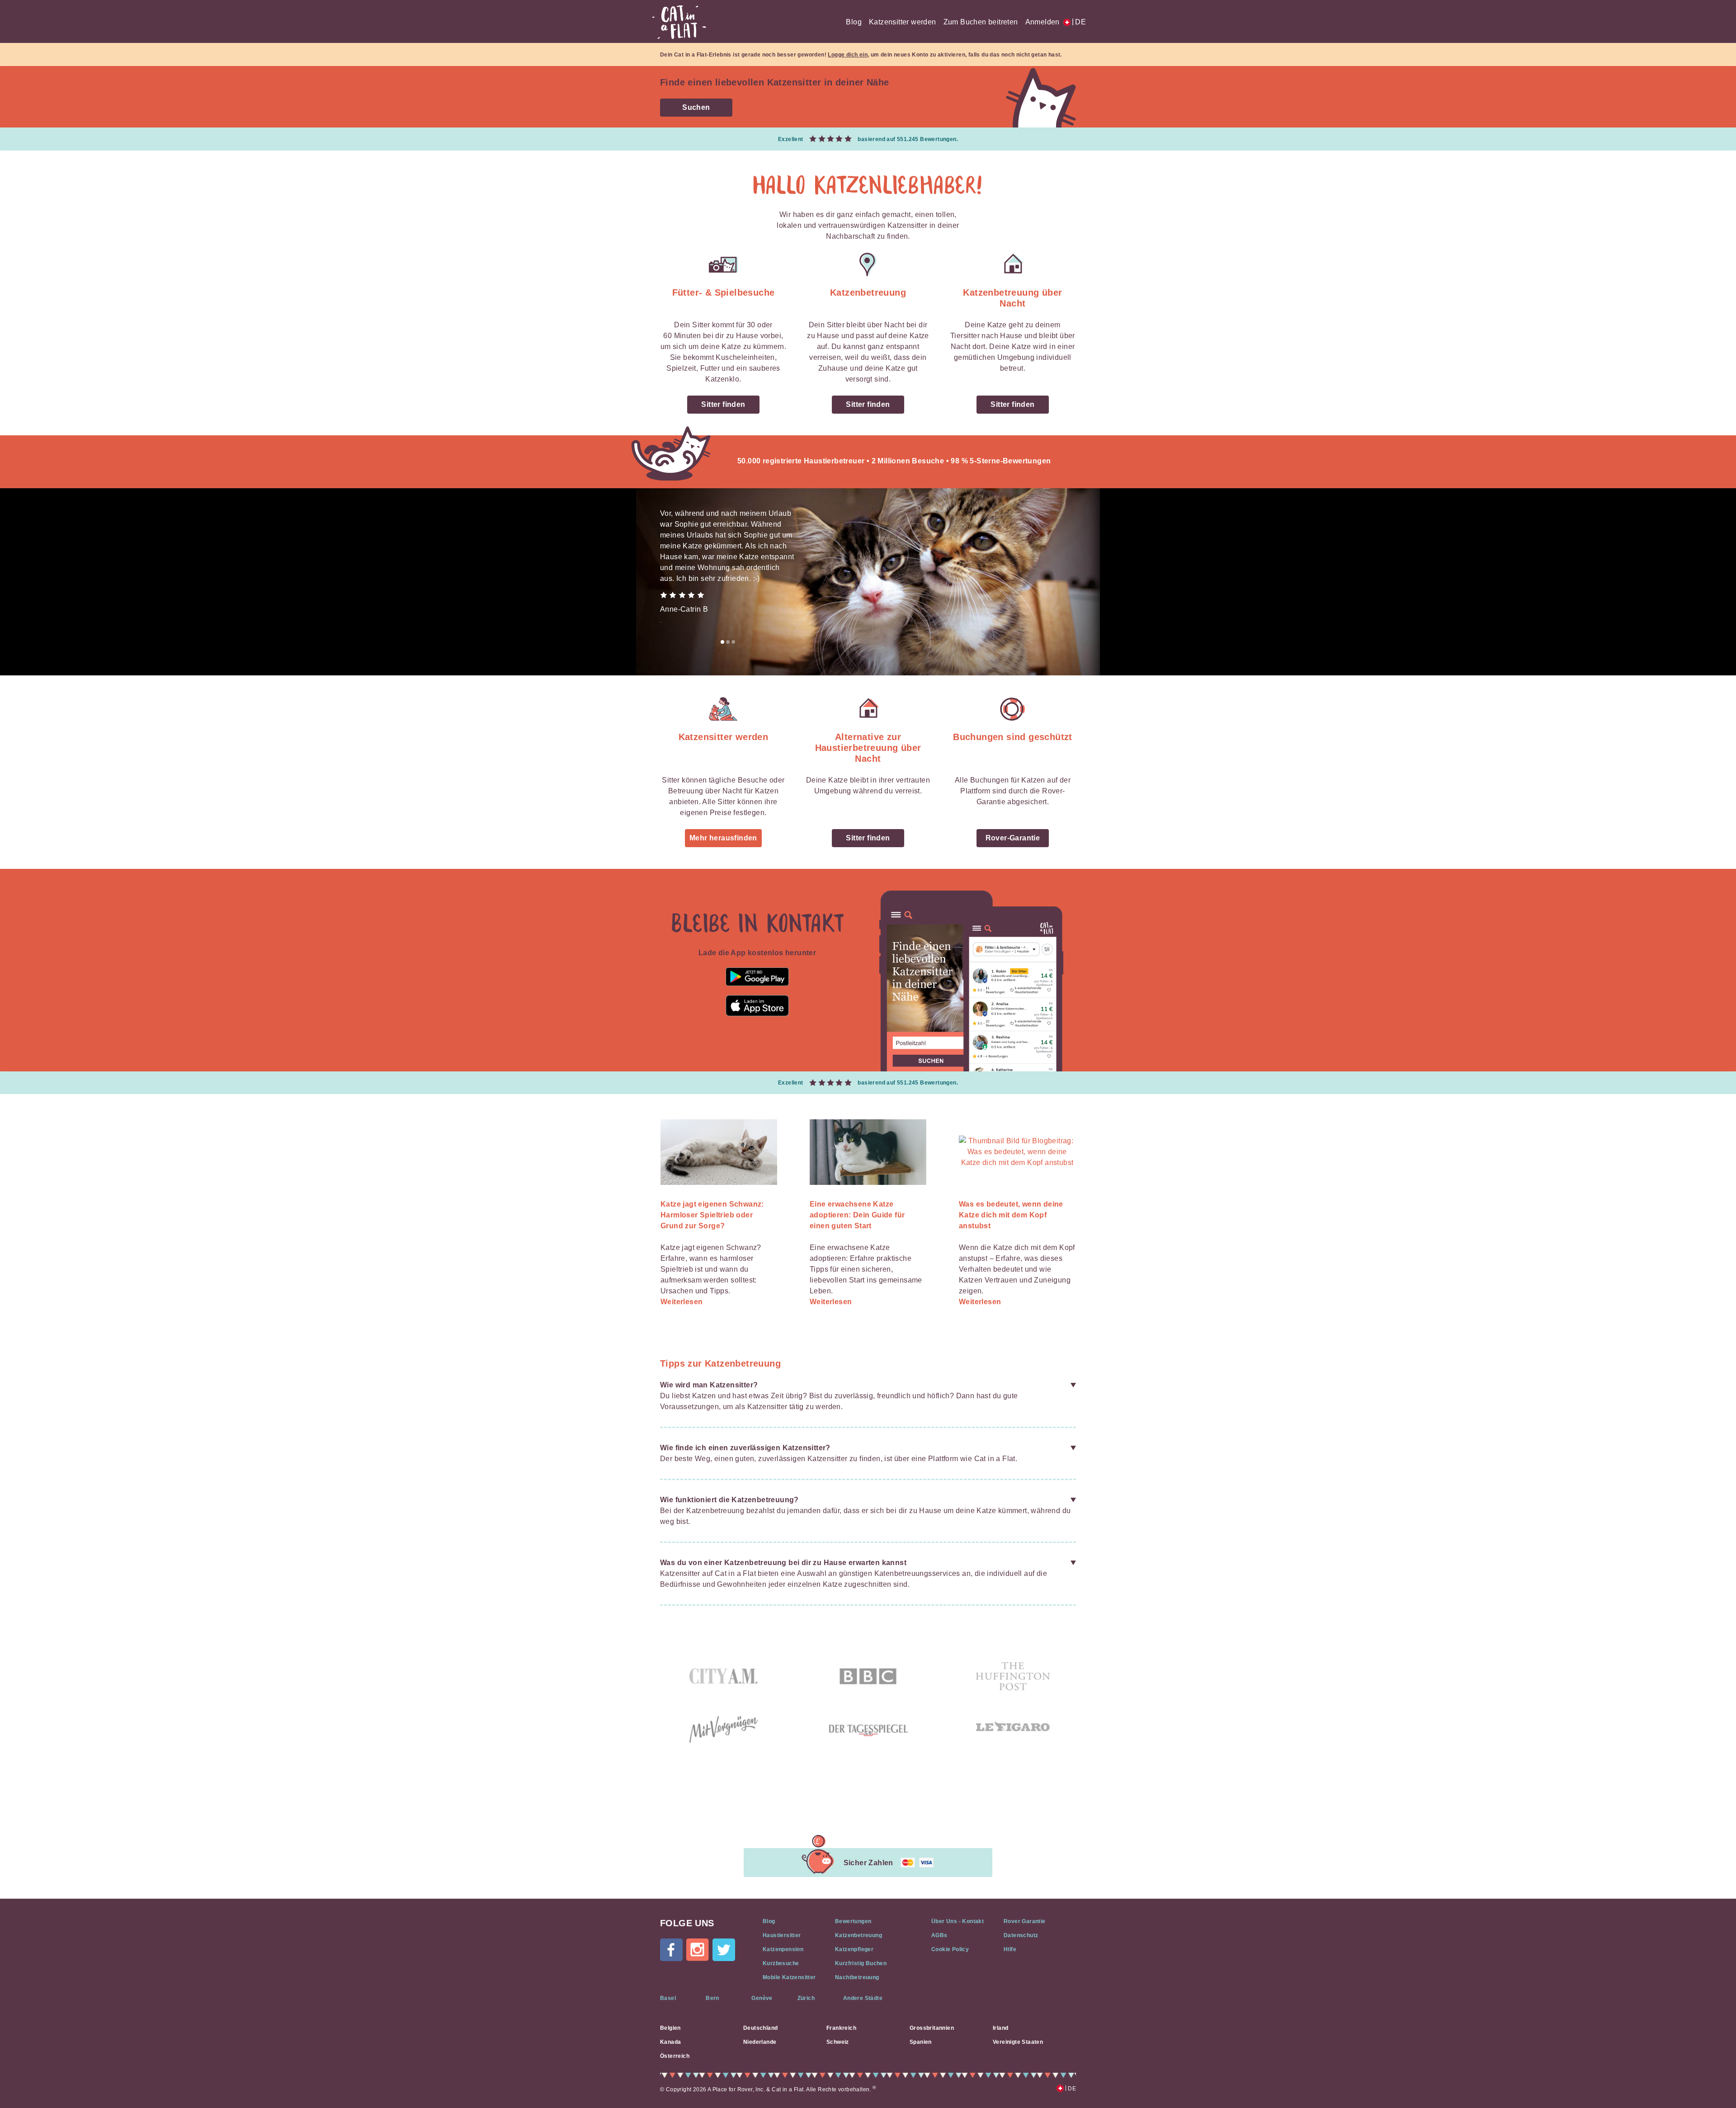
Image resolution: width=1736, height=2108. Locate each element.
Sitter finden (723, 404)
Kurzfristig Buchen (861, 1963)
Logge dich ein (848, 55)
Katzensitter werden (903, 22)
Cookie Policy (950, 1949)
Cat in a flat (679, 22)
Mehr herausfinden (723, 838)
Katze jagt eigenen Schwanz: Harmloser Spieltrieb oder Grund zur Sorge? (712, 1215)
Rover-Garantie (1013, 838)
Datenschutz (1021, 1935)
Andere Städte (863, 1998)
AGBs (939, 1935)
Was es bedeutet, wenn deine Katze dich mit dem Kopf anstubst (1011, 1215)
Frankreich (841, 2028)
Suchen (696, 107)
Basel (668, 1998)
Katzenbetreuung (859, 1935)
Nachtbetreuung (857, 1977)
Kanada (670, 2042)
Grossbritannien (932, 2028)
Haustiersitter (782, 1935)
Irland (1000, 2028)
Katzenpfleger (854, 1949)
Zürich (806, 1998)
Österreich (675, 2056)
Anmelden (1043, 22)
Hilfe (1010, 1949)
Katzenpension (783, 1949)
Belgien (670, 2028)
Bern (712, 1998)
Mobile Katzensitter (789, 1977)
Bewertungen (853, 1921)
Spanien (921, 2042)
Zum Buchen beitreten (981, 22)
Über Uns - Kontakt (958, 1921)
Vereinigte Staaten (1018, 2042)
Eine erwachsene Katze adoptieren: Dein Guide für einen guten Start (857, 1215)
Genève (762, 1998)
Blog (854, 22)
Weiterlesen (682, 1302)
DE (1079, 22)
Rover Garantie (1025, 1921)
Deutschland (760, 2028)
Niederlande (760, 2042)
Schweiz (838, 2042)
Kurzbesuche (781, 1963)
